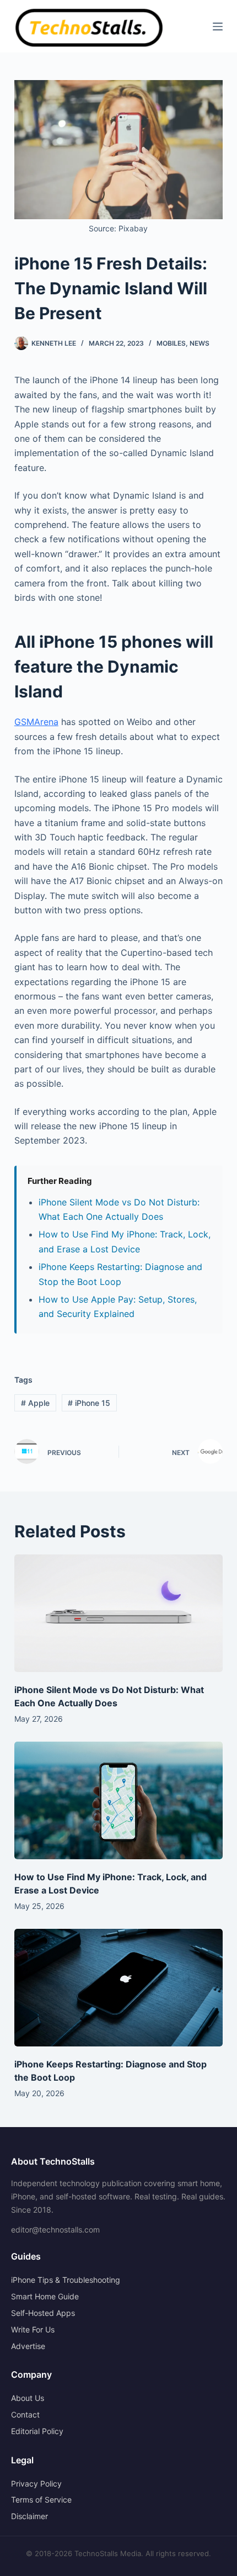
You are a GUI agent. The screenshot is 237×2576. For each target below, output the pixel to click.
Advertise (28, 2346)
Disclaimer (29, 2516)
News (200, 343)
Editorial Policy (37, 2431)
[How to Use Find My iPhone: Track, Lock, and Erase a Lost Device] (118, 1800)
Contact (25, 2414)
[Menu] (218, 27)
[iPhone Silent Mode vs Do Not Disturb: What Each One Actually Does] (118, 1613)
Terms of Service (41, 2500)
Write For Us (33, 2329)
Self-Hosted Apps (43, 2313)
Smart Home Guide (45, 2296)
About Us (28, 2398)
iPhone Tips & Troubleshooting (66, 2280)
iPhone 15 (89, 1403)
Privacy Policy (36, 2484)
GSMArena (36, 722)
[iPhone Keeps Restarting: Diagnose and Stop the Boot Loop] (118, 1988)
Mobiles (171, 343)
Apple (35, 1403)
